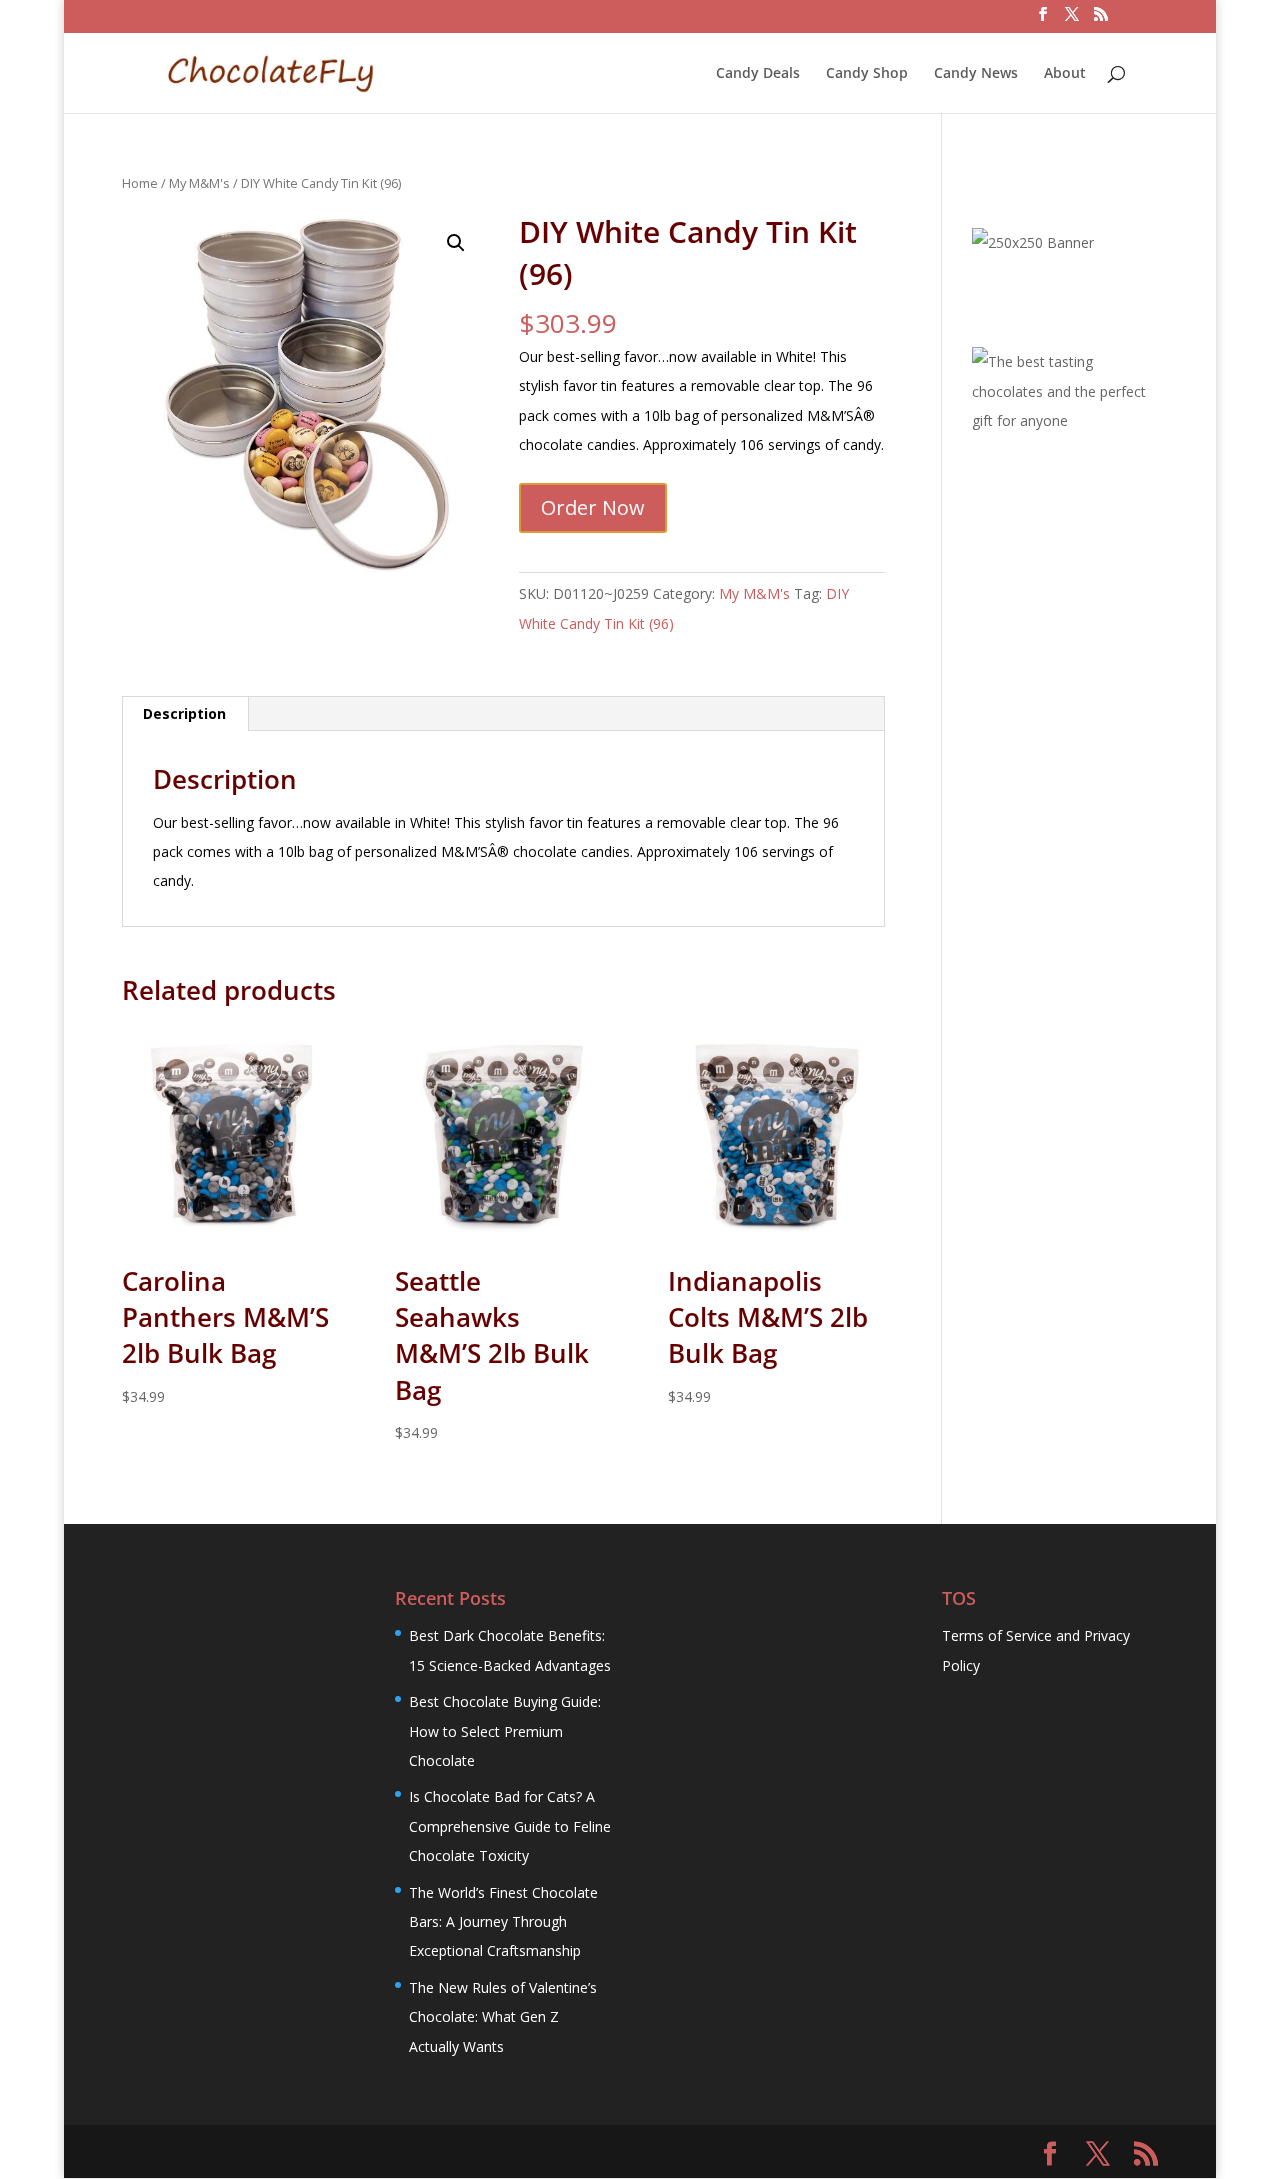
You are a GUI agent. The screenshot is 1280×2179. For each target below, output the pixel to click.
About (1065, 74)
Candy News (976, 74)
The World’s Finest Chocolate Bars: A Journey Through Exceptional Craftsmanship (503, 1922)
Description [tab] (184, 713)
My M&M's (199, 183)
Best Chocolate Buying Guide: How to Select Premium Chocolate (505, 1731)
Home (140, 183)
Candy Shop (867, 74)
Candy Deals (758, 74)
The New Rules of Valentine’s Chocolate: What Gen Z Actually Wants (503, 2017)
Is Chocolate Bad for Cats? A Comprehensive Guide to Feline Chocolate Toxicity (510, 1826)
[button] (456, 243)
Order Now (593, 507)
